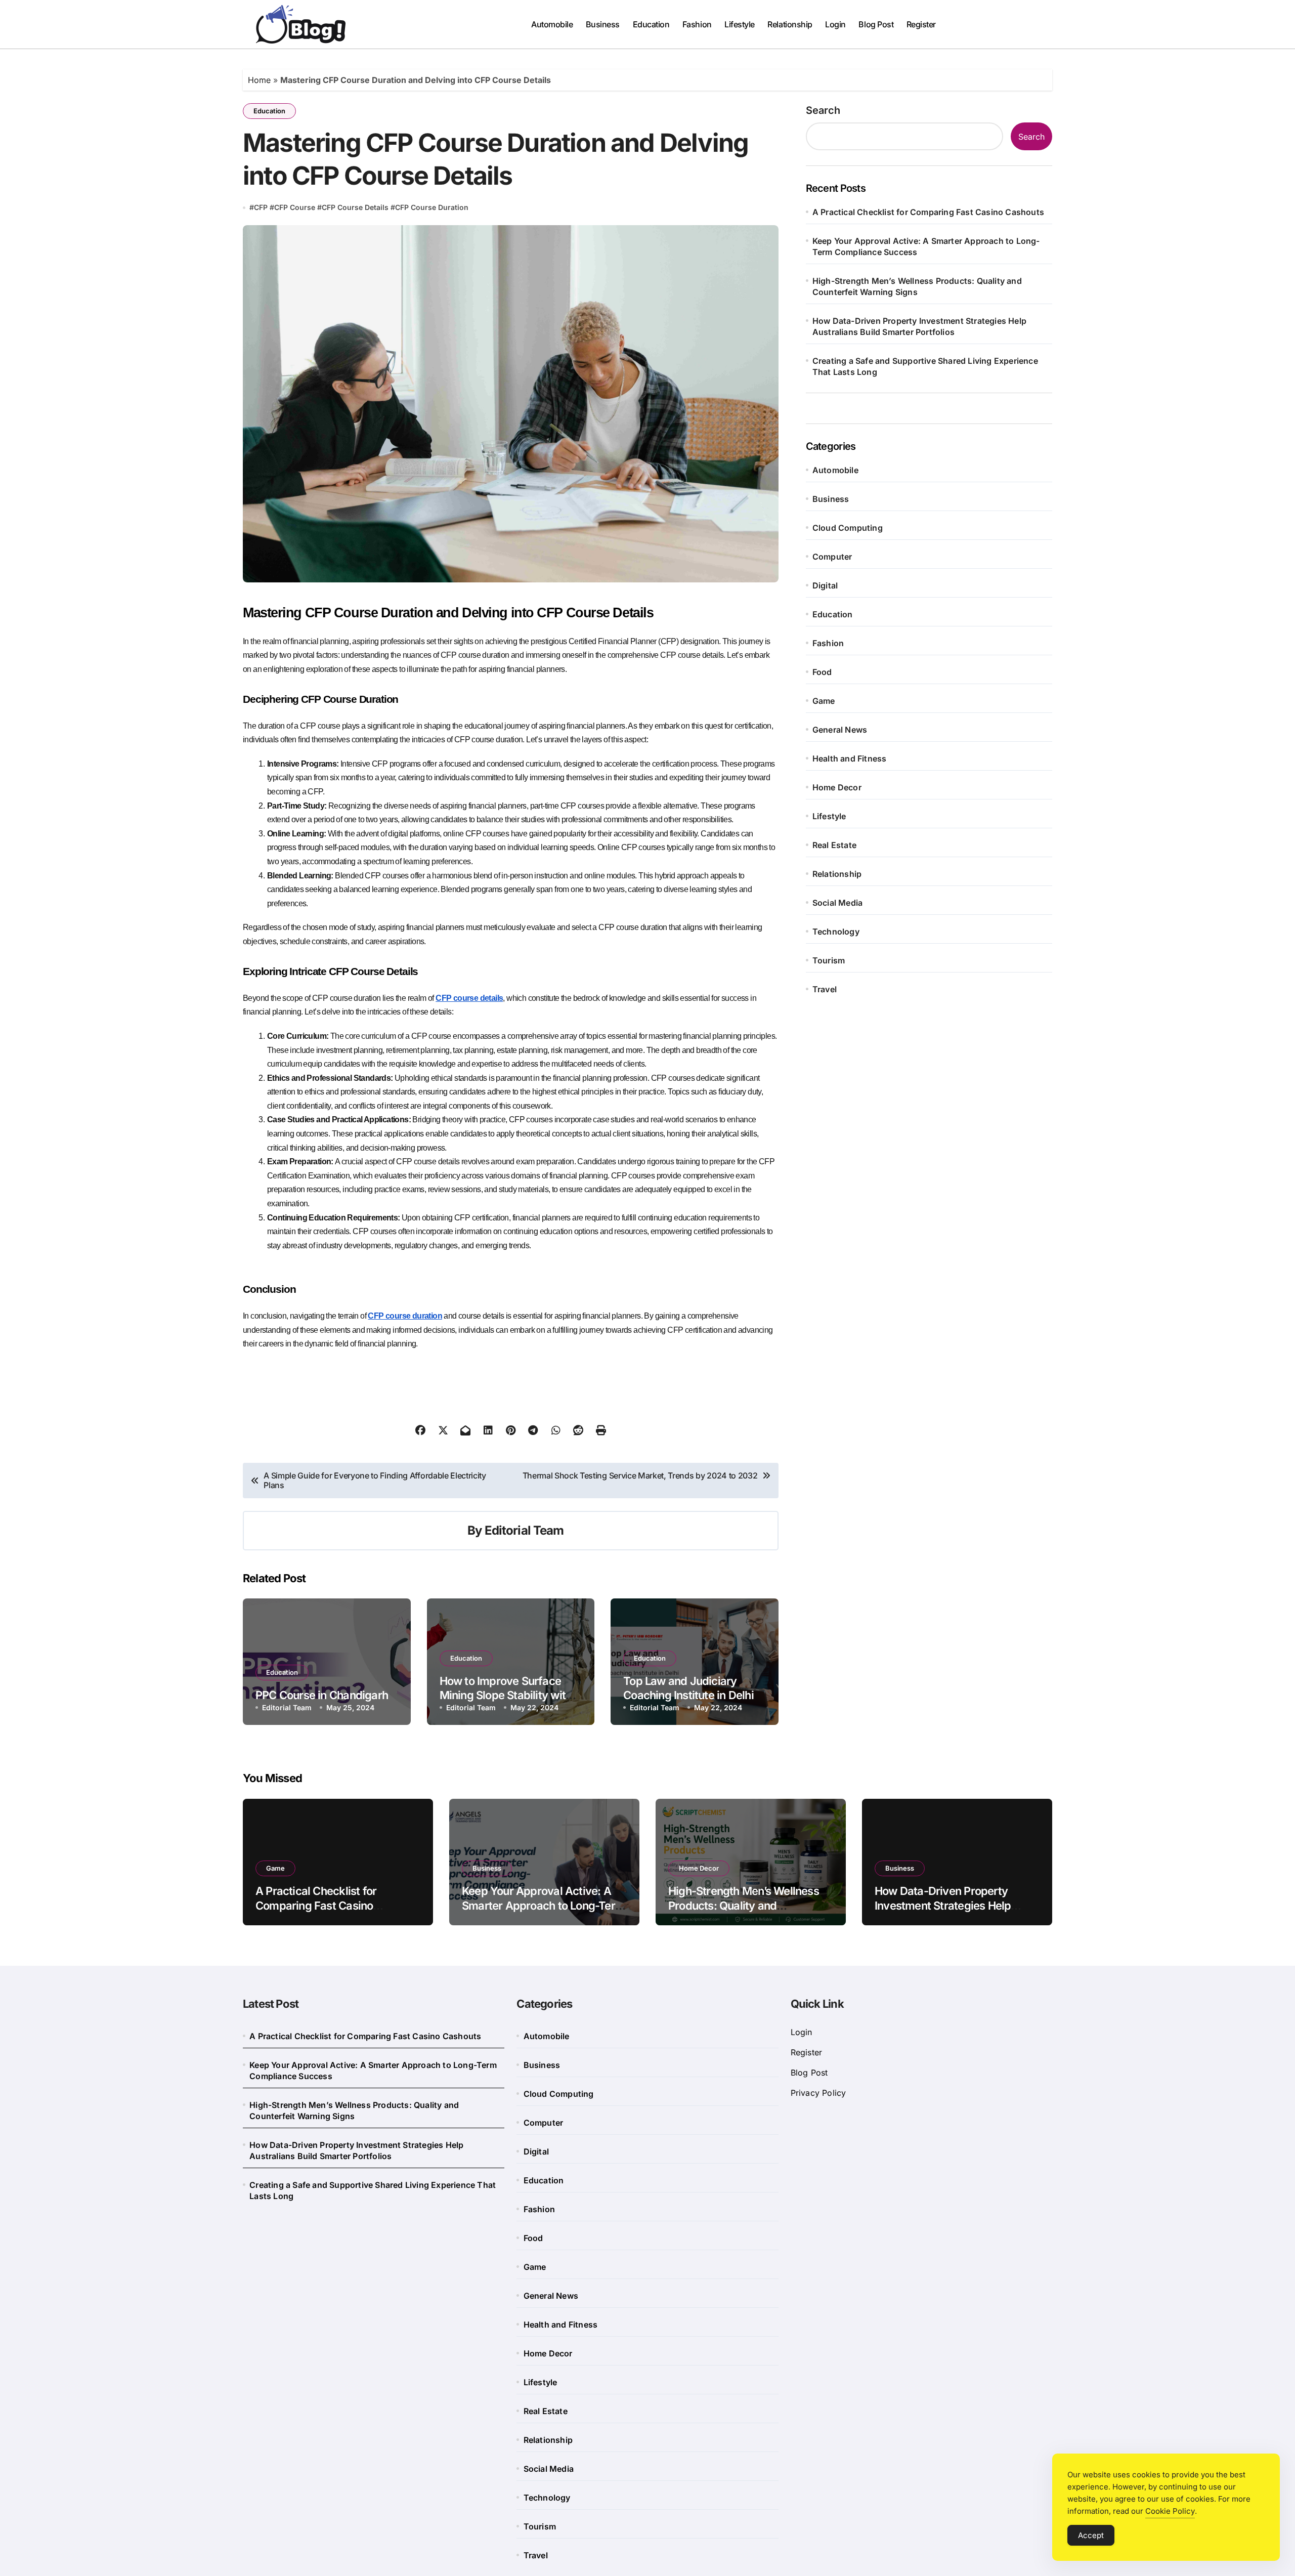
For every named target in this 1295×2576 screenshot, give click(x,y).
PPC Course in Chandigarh (322, 1695)
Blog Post (876, 24)
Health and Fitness (850, 758)
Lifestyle (740, 24)
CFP (261, 207)
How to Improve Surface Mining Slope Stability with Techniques (506, 1695)
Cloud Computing (848, 528)
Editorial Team (524, 1530)
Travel (825, 989)
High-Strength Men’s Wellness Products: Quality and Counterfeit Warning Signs (917, 286)
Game (824, 701)
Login (835, 24)
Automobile (552, 24)
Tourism (829, 960)
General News (840, 730)
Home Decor (837, 787)
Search (823, 110)
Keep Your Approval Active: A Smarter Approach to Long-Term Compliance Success (926, 246)
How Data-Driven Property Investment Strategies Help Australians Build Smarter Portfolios (919, 326)
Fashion (697, 24)
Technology (836, 932)
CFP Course (295, 207)
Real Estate (834, 845)
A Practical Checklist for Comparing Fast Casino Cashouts (928, 212)
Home (259, 80)
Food (822, 672)
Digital (825, 585)
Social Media (837, 903)
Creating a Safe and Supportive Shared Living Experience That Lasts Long (925, 366)
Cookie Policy (1170, 2511)
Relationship (790, 24)
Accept (1091, 2535)
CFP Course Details (355, 207)
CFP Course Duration (432, 207)
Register (921, 24)
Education (651, 24)
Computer (832, 557)
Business (603, 24)
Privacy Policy (818, 2093)
